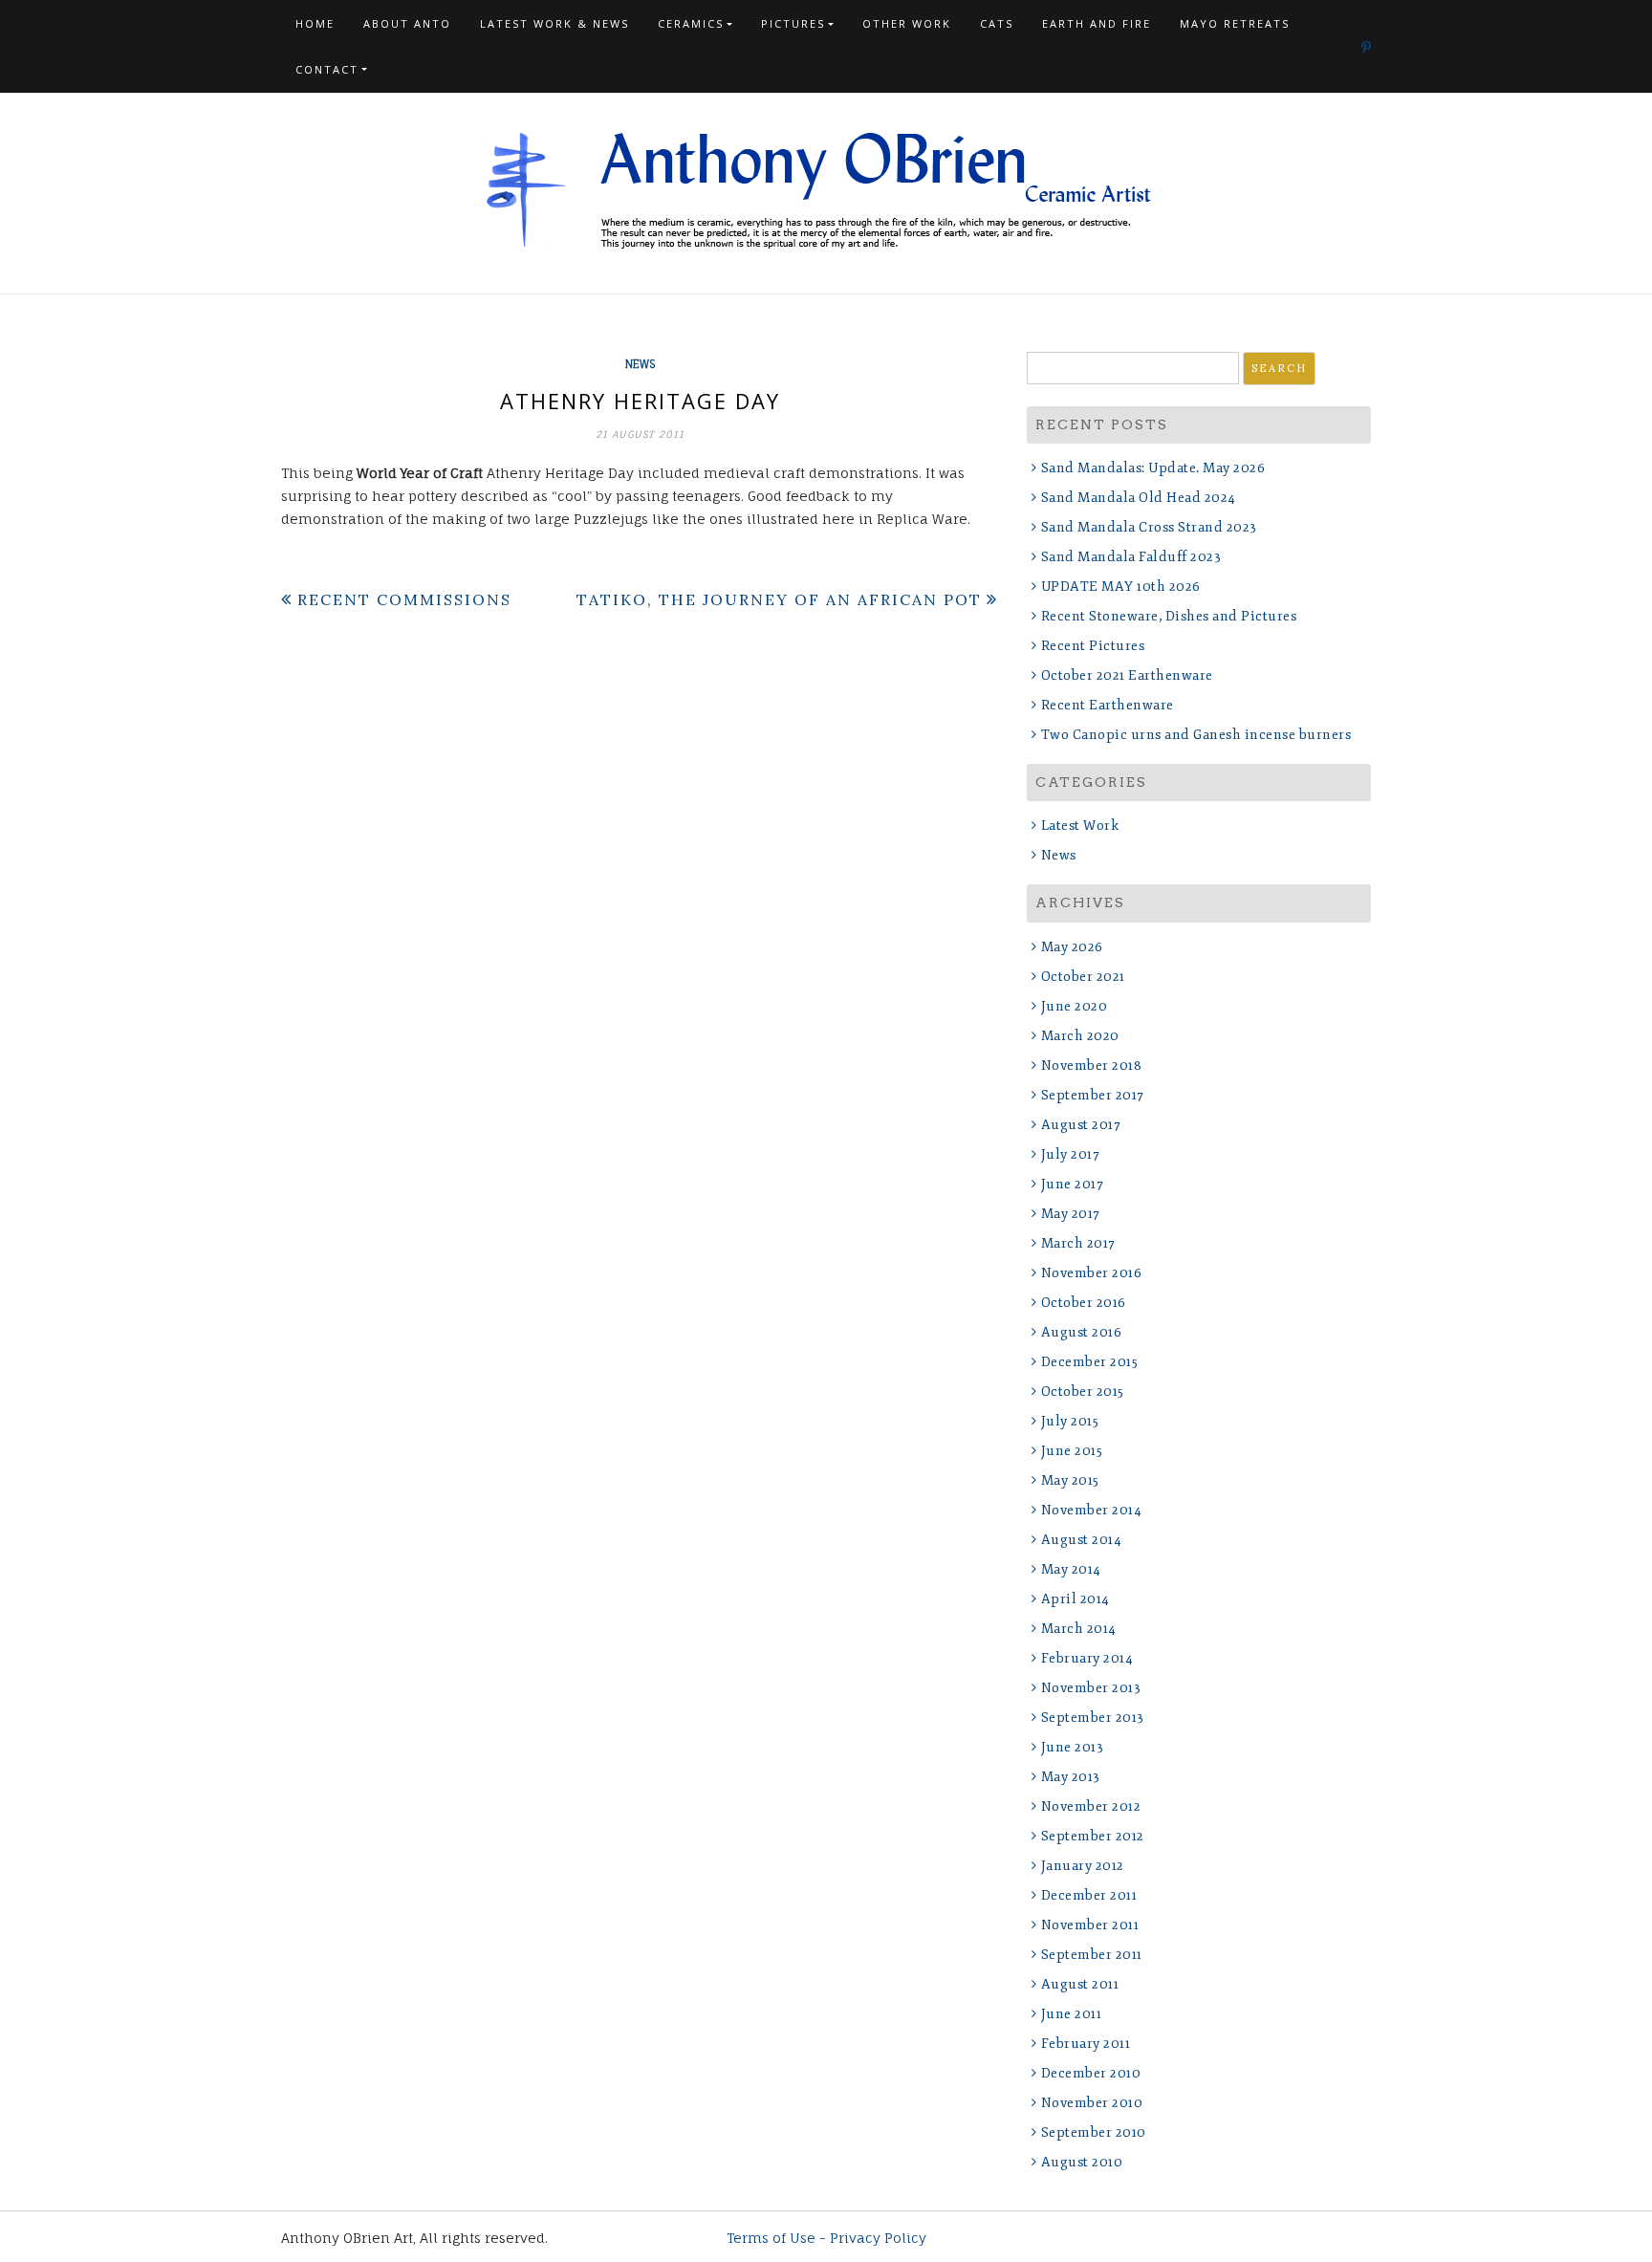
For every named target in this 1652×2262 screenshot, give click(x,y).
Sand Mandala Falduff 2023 (1131, 557)
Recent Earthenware (1108, 705)
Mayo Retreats (1235, 23)
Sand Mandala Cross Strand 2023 (1149, 527)
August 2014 (1081, 1540)
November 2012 (1091, 1806)
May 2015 (1070, 1480)
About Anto (407, 23)
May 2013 (1071, 1777)
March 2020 (1080, 1036)
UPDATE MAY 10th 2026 (1121, 587)
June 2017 (1072, 1184)
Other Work (907, 23)
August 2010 (1082, 2162)
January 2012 (1083, 1866)
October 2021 (1083, 977)
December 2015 (1089, 1362)
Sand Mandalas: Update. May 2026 (1153, 468)
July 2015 (1070, 1421)
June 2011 (1071, 2014)
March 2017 (1078, 1243)
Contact (327, 69)
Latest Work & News (554, 23)
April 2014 (1076, 1599)
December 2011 (1089, 1895)
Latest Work (1080, 826)
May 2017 (1071, 1214)
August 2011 (1080, 1984)
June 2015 (1072, 1451)
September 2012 (1093, 1836)
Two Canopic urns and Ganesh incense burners (1196, 735)
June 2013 (1072, 1747)
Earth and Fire (1097, 23)
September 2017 (1093, 1095)
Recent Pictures (1093, 646)
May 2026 (1072, 947)
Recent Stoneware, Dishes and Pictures (1169, 616)
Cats (997, 23)
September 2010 (1094, 2132)
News (640, 364)
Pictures (793, 23)
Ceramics (691, 23)
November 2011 (1090, 1925)
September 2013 (1093, 1718)
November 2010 (1092, 2103)
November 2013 (1091, 1688)
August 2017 (1081, 1125)
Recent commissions (404, 599)
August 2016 (1081, 1332)
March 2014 (1079, 1629)
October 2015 (1083, 1392)
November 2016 (1091, 1273)
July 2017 (1070, 1154)
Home (315, 23)
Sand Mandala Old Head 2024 (1139, 498)
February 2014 (1087, 1658)
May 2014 (1071, 1569)
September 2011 (1092, 1955)
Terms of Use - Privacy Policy (826, 2238)
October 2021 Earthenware (1127, 675)
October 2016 (1084, 1303)
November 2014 (1091, 1510)
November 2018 (1091, 1066)
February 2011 (1086, 2044)
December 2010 (1091, 2073)
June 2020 (1074, 1006)
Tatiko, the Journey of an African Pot (779, 599)
